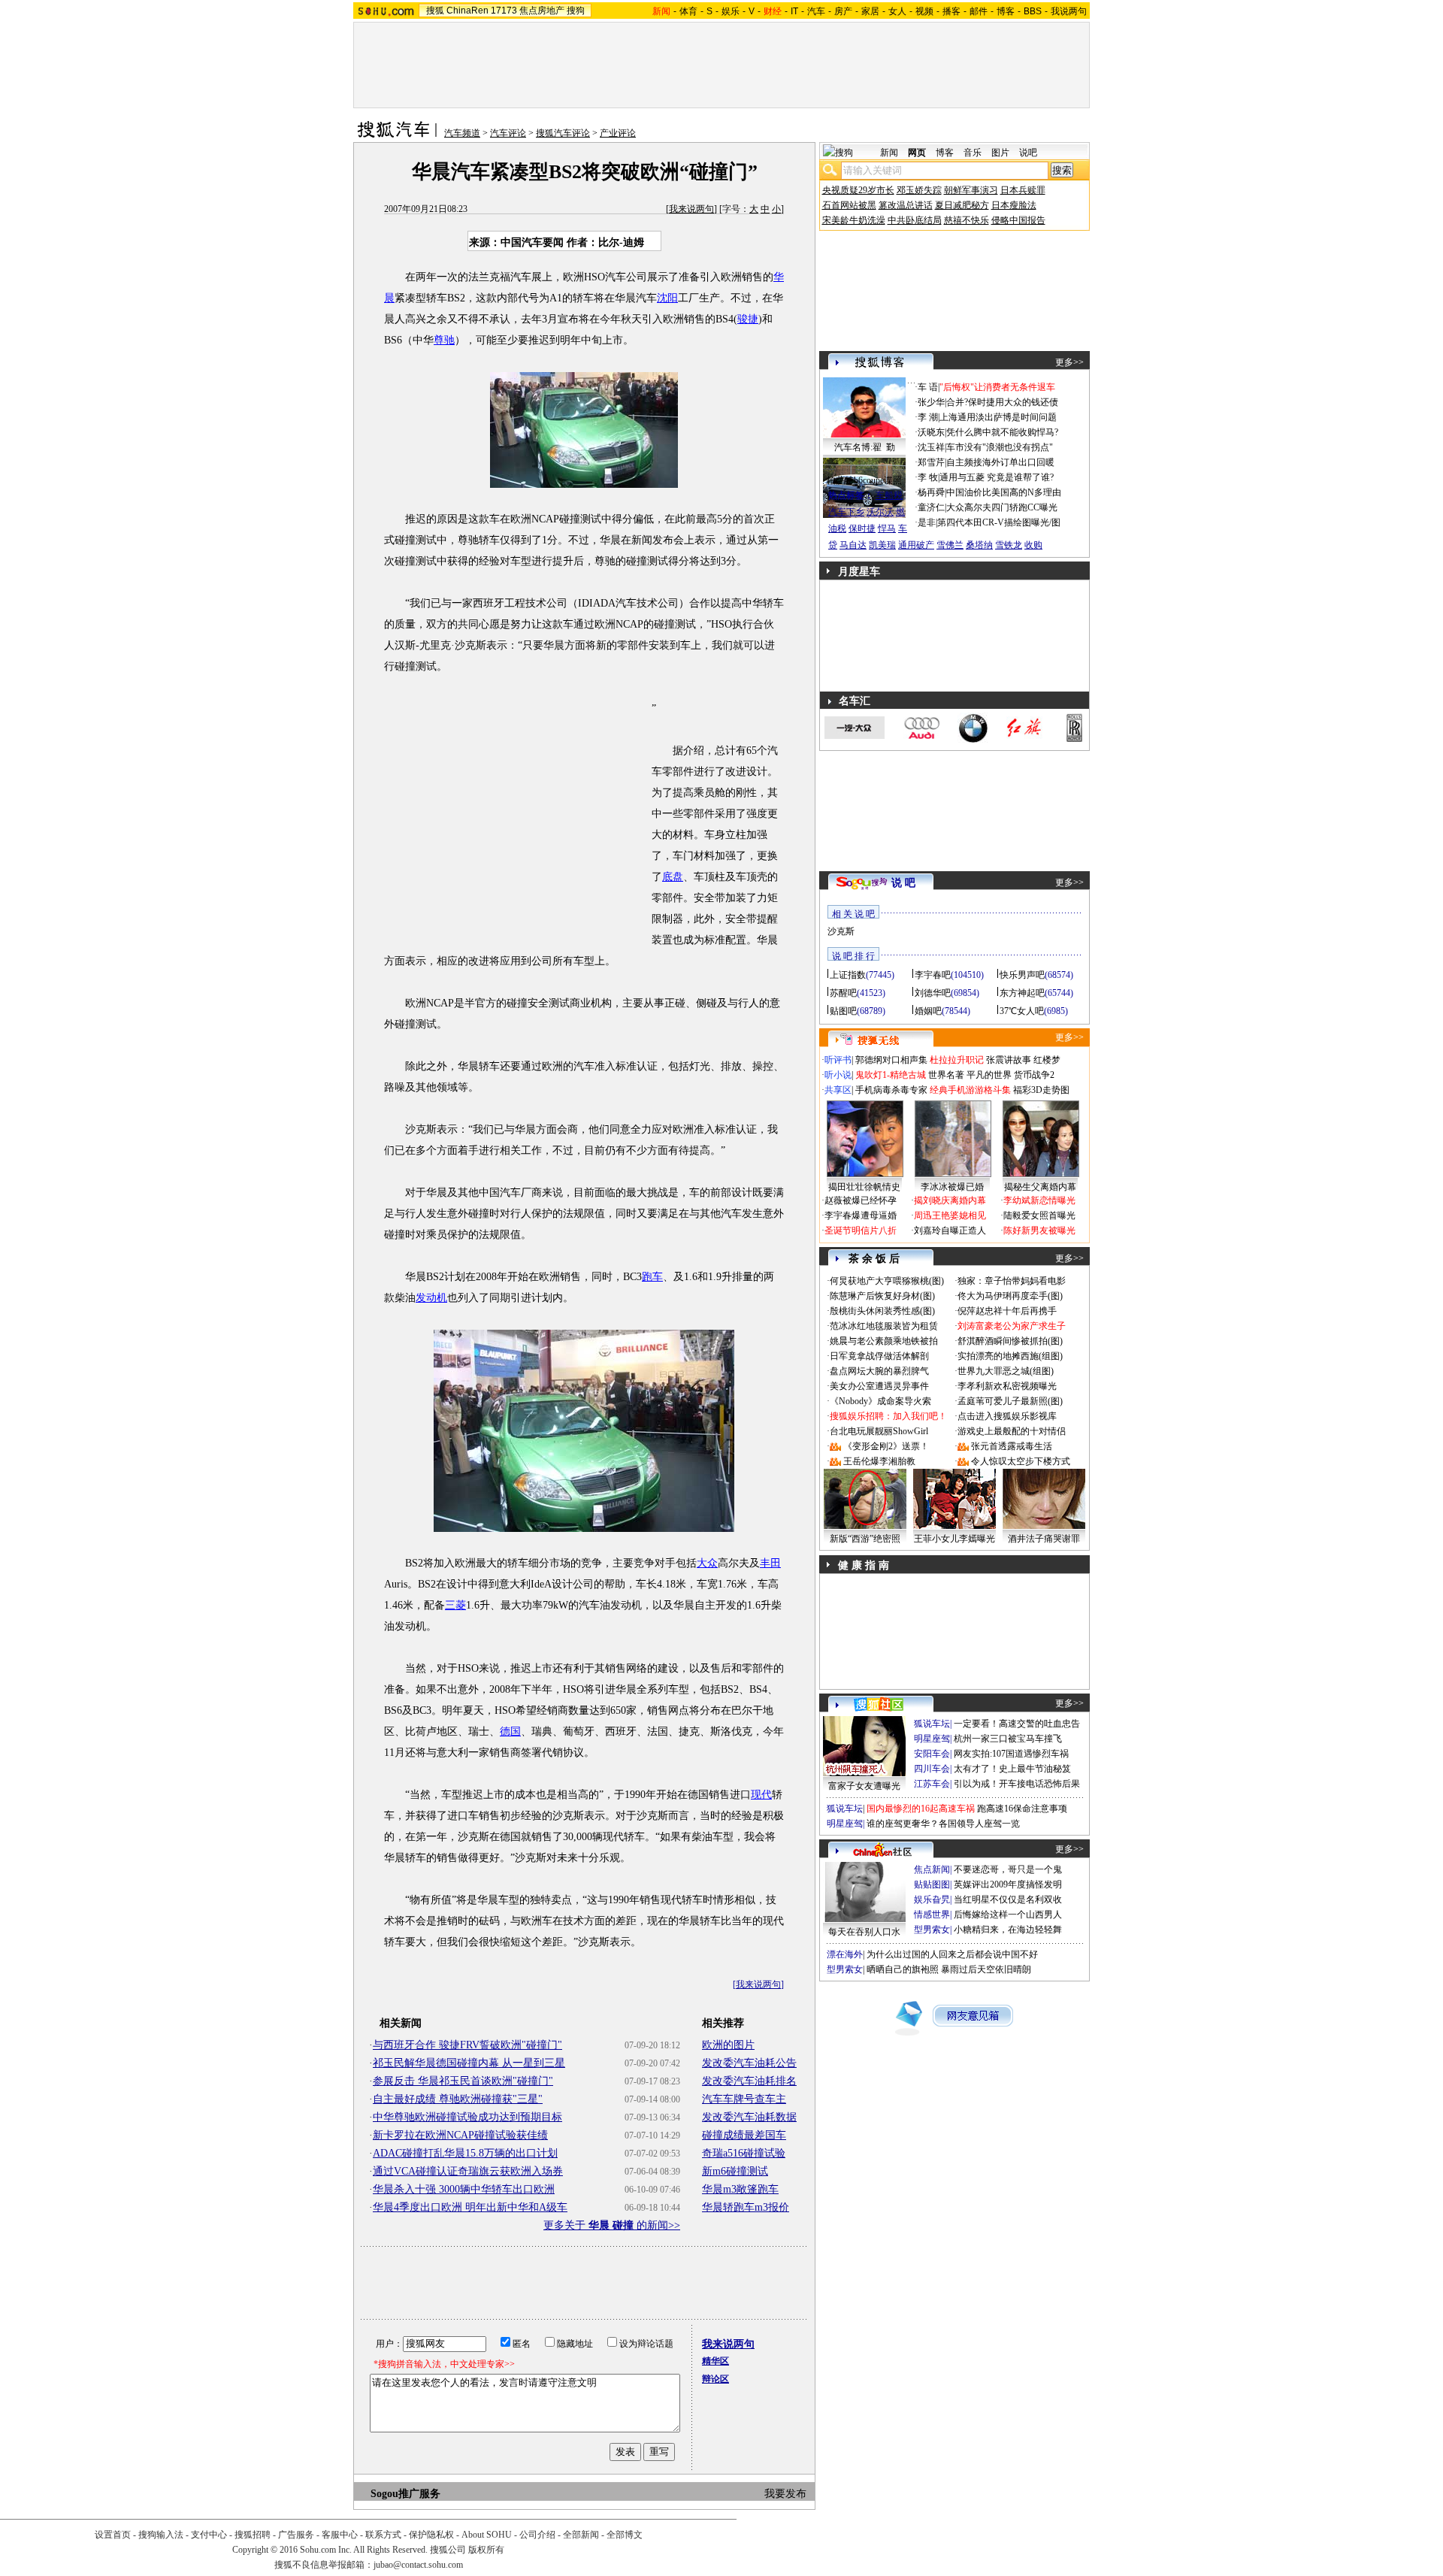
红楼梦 (1047, 1060)
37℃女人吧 (1022, 1011)
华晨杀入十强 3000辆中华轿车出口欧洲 (464, 2189)
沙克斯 (841, 931)
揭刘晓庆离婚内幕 (950, 1200)
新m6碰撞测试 (735, 2171)
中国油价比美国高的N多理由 (1004, 492)
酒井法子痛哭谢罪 (1044, 1539)
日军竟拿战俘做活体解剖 (879, 1356)
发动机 (431, 1298)
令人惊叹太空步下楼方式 (1021, 1461)
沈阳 (667, 298)
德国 (510, 1731)
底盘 (673, 877)
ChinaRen (467, 11)
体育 (688, 11)
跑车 (652, 1277)
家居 (870, 11)
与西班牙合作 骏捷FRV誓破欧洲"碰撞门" (467, 2045)
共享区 (838, 1090)
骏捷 (748, 319)
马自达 (853, 545)
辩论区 (715, 2379)
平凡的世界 (989, 1075)
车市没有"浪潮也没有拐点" (1000, 447)
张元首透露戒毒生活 (1012, 1446)
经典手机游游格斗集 (970, 1090)
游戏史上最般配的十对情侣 (1012, 1431)
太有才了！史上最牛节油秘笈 (1012, 1769)
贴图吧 (843, 1011)
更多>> (1069, 362)
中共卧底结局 (915, 220)
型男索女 (932, 1930)
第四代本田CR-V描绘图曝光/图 (999, 522)
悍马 (887, 528)
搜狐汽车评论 (563, 133)
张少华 (931, 402)
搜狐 (435, 11)
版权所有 (486, 2550)
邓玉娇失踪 (919, 190)
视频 (924, 11)
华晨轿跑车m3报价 (746, 2207)
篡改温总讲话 (906, 205)
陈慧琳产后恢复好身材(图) (882, 1296)
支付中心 (209, 2535)
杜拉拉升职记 (957, 1060)
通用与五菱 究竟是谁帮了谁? (997, 477)
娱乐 (731, 11)
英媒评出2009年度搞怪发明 (1008, 1884)
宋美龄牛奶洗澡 (854, 220)
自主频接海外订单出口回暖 (1000, 462)
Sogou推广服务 (405, 2494)
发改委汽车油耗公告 (749, 2063)
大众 (707, 1563)
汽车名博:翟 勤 (865, 447)
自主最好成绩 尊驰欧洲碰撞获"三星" (458, 2099)
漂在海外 (845, 1954)
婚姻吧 (928, 1011)
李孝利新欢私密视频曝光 (1007, 1386)
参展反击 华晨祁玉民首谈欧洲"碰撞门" (463, 2081)
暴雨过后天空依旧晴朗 (986, 1969)
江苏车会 (932, 1784)
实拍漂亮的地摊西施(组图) (1010, 1356)
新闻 (889, 153)
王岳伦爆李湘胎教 (879, 1461)
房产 (843, 11)
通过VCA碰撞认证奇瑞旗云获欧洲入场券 (468, 2171)
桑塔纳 (979, 545)
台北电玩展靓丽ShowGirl (879, 1431)
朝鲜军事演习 (971, 190)
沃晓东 (931, 432)
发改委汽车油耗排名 (749, 2081)
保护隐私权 (431, 2535)
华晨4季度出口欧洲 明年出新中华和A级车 (470, 2207)
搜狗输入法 (161, 2535)
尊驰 (444, 340)
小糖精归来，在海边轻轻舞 (1008, 1930)
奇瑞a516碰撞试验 (744, 2153)
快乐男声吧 (1022, 975)
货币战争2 (1034, 1075)
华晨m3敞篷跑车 (740, 2189)
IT (794, 11)
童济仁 (931, 507)
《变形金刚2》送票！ (886, 1446)
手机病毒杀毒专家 (891, 1090)
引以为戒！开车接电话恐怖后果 (1017, 1784)
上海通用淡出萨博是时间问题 (998, 417)
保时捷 (862, 528)
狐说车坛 (932, 1724)
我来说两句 (691, 209)
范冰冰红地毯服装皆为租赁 (884, 1326)
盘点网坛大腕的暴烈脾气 (879, 1371)
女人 (897, 11)
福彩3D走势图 (1041, 1090)
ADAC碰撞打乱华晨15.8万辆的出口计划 (465, 2153)
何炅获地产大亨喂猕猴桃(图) (887, 1281)
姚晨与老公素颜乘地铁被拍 (884, 1341)
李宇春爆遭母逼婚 (861, 1215)
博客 (1006, 11)
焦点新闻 (932, 1869)
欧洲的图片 (728, 2045)
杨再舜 (931, 492)
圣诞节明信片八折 (861, 1230)
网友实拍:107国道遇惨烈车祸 (1011, 1754)
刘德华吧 (933, 993)
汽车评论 (508, 133)
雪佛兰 (950, 545)
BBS (1033, 11)
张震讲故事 (1009, 1060)
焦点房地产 (542, 11)
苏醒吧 (843, 993)
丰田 (770, 1563)
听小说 (838, 1075)
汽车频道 (462, 133)
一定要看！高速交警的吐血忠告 (1017, 1724)
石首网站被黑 (849, 205)
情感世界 (932, 1915)
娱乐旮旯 (932, 1899)
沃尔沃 (880, 512)
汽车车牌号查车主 (744, 2099)
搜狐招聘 (253, 2535)
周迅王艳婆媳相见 (950, 1215)
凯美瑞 (882, 545)
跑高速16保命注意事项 (1022, 1809)
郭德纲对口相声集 (891, 1060)
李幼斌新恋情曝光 (1039, 1200)
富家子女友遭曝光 (864, 1786)
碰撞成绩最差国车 (744, 2135)
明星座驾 (932, 1739)
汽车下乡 (846, 512)
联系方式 (383, 2535)
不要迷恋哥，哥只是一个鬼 (1008, 1869)
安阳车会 (932, 1754)
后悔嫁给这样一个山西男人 (1008, 1915)
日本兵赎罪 (1023, 190)
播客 (951, 11)
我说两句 (1069, 11)
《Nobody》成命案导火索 (880, 1401)
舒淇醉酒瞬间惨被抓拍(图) (1010, 1341)
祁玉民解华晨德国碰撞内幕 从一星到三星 (469, 2063)
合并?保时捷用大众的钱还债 (1002, 402)
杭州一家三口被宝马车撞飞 (1008, 1739)
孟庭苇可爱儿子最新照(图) (1010, 1401)
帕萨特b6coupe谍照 (864, 480)
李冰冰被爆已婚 (952, 1187)
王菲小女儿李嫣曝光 (954, 1539)
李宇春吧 (933, 975)
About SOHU (487, 2535)
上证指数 (848, 975)
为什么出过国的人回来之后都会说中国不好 (952, 1954)
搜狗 (576, 11)
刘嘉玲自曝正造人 (950, 1230)
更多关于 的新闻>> (612, 2225)
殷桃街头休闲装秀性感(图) (882, 1311)
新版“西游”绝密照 (865, 1539)
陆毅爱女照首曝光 (1039, 1215)
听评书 (838, 1060)
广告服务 (296, 2535)
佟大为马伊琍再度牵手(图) (1010, 1296)
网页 (917, 153)
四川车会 (932, 1769)
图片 (1000, 153)
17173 (504, 11)
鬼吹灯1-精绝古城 (891, 1075)
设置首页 (113, 2535)
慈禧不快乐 (967, 220)
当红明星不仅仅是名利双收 (1008, 1899)
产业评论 (618, 133)
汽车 (816, 11)
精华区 (715, 2361)
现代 (761, 1795)
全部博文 (625, 2535)
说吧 (1028, 153)
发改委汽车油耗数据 (749, 2117)
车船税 (889, 495)
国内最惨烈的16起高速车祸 (921, 1809)
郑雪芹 (931, 462)
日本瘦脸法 (1014, 205)
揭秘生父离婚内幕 (1040, 1187)
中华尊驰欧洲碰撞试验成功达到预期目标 (467, 2117)
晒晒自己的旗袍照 (903, 1969)
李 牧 (928, 477)
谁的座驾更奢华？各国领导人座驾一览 (943, 1824)
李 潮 (928, 417)
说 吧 (903, 883)
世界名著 (946, 1075)
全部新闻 (581, 2535)
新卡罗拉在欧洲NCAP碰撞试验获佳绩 (460, 2135)
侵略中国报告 (1018, 220)
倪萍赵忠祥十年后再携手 (1007, 1311)
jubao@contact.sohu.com (418, 2565)
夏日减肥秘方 (962, 205)
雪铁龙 (1009, 545)
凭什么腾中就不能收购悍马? (1002, 432)
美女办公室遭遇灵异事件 (879, 1386)
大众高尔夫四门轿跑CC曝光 (1002, 507)
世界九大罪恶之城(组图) (1006, 1371)
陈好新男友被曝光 (1039, 1230)
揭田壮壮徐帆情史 (864, 1187)
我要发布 (785, 2494)
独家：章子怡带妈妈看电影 (1012, 1281)
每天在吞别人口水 (864, 1932)
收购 (1033, 545)
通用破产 (916, 545)
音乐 (973, 153)
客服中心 (340, 2535)
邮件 (979, 11)
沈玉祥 (931, 447)
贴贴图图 (932, 1884)
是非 (927, 522)
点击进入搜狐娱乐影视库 (1007, 1416)
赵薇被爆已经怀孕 (861, 1200)
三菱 (455, 1605)
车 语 (928, 387)
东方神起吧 (1022, 993)
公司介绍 (537, 2535)
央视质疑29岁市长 (858, 190)
